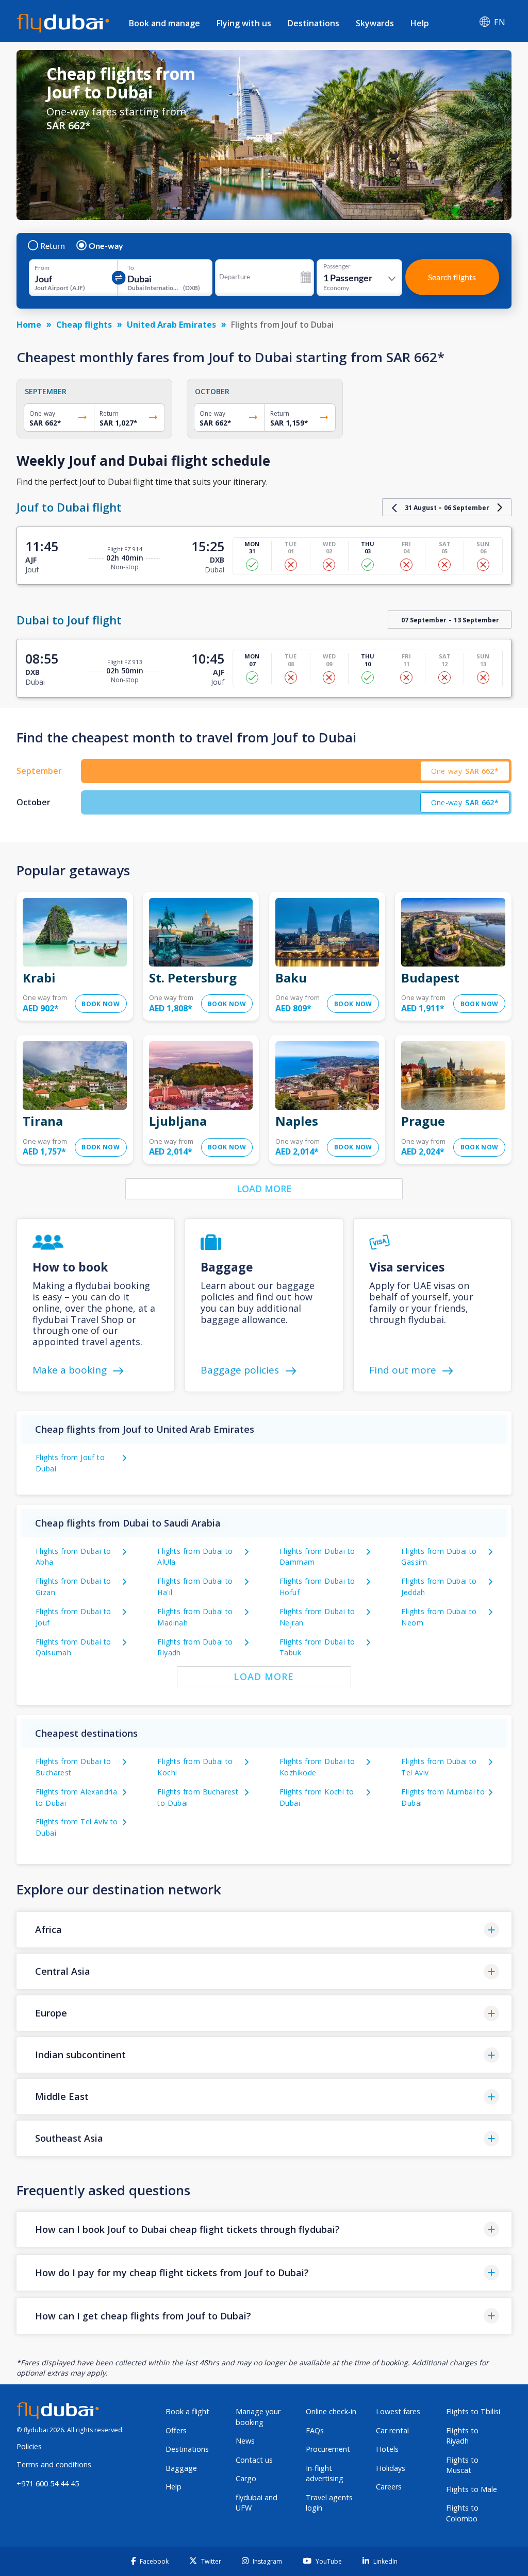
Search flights (452, 277)
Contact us (254, 2460)
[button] (264, 1930)
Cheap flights (84, 325)
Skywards (375, 23)
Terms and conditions (54, 2464)
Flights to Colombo (462, 2513)
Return (53, 246)
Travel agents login (329, 2503)
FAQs (315, 2430)
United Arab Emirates (171, 325)
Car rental (392, 2430)
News (245, 2441)
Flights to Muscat (462, 2465)
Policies (29, 2446)
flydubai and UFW (257, 2503)
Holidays (391, 2468)
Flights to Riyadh (462, 2436)
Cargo (246, 2478)
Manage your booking (258, 2417)
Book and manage (164, 23)
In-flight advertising (325, 2473)
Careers (389, 2487)
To (131, 268)
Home (29, 325)
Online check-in (331, 2411)
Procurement (328, 2449)
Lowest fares (398, 2411)
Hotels (387, 2449)
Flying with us (244, 23)
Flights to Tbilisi (473, 2411)
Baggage (181, 2468)
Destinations (313, 23)
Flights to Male (472, 2489)
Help (420, 23)
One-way (106, 246)
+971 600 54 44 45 (48, 2484)
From (42, 268)
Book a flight (187, 2411)
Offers (176, 2430)
